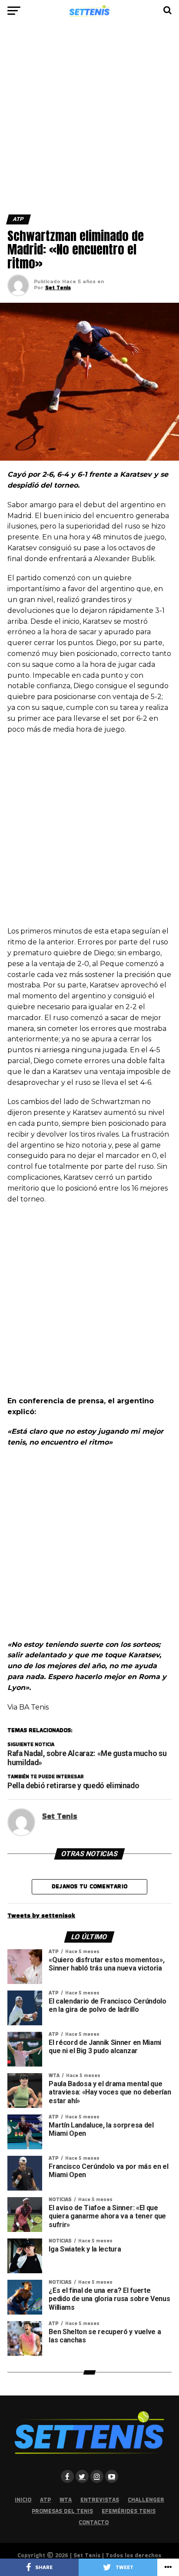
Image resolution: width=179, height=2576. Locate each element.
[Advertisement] (89, 121)
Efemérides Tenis (129, 2511)
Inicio (23, 2500)
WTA (66, 2500)
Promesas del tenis (62, 2511)
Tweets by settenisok (41, 1915)
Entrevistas (100, 2500)
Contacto (94, 2522)
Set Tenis (58, 287)
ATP (45, 2500)
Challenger (146, 2500)
